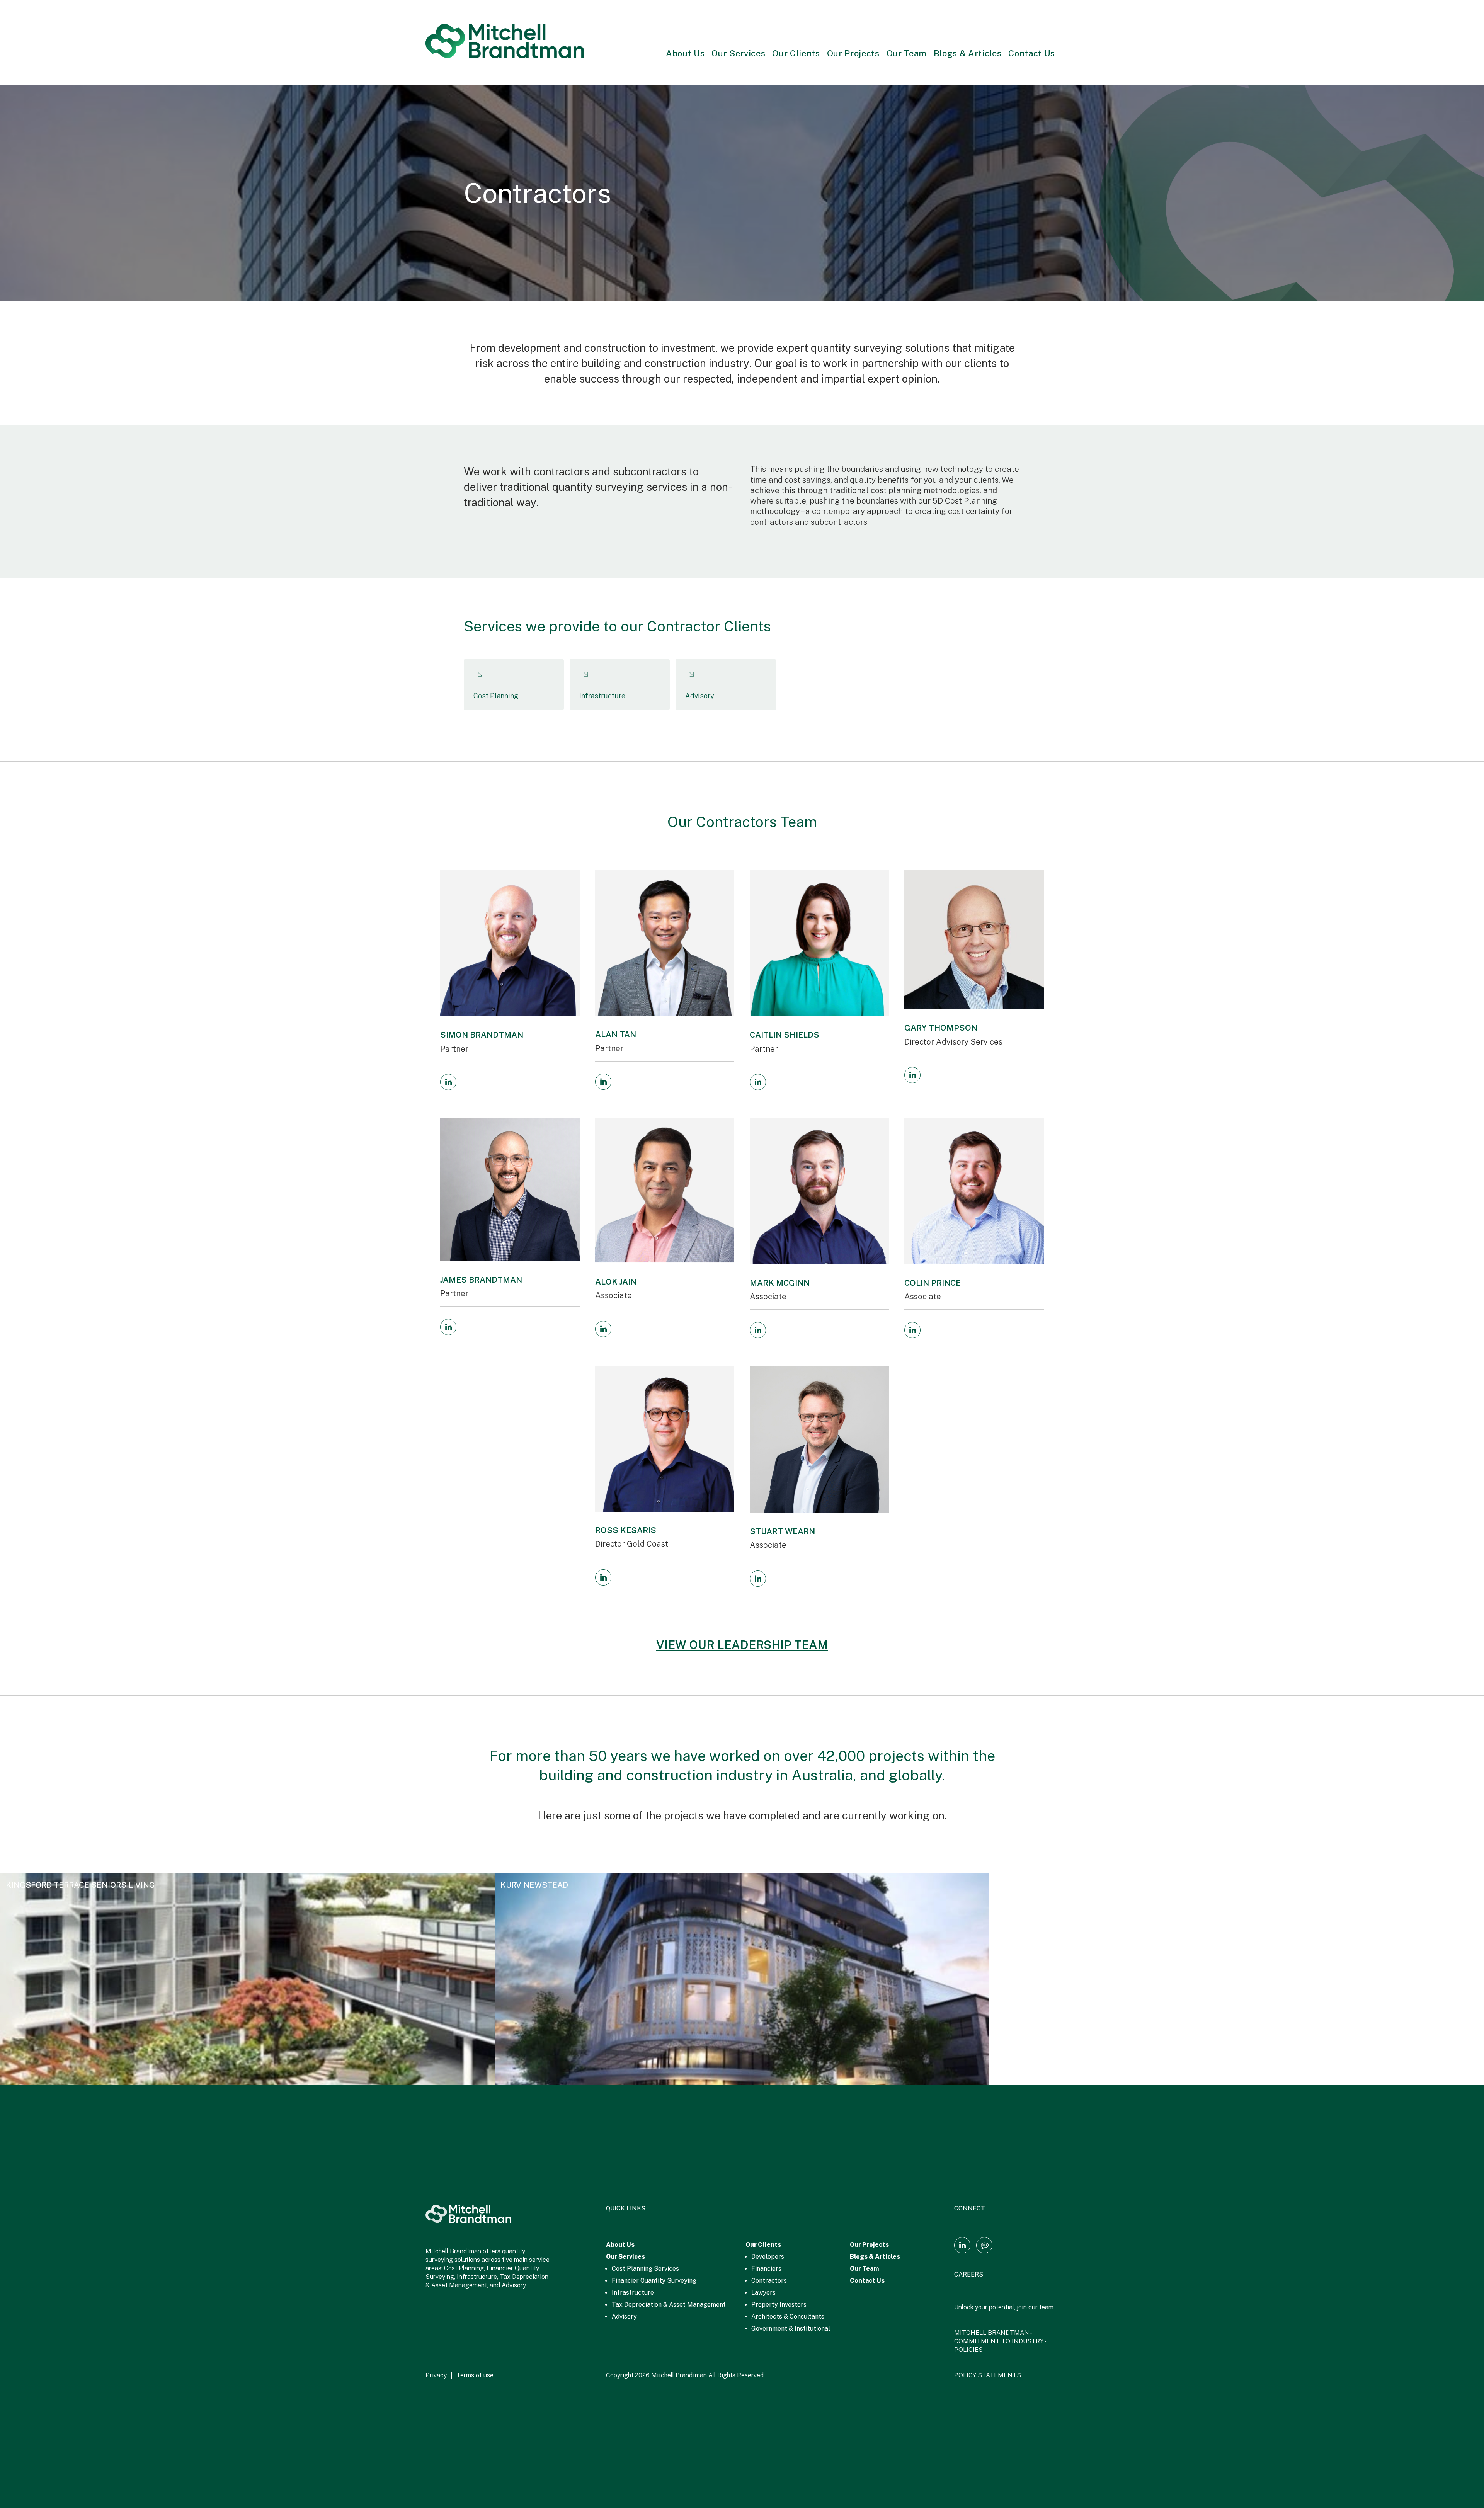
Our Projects (853, 53)
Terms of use (475, 2375)
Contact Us (1032, 53)
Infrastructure (633, 2293)
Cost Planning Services (645, 2269)
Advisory (624, 2317)
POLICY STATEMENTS (988, 2375)
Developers (768, 2257)
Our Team (907, 53)
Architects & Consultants (788, 2317)
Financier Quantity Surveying (654, 2281)
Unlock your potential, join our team (1004, 2307)
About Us (685, 53)
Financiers (766, 2269)
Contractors (769, 2281)
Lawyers (763, 2293)
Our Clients (796, 53)
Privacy (436, 2375)
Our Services (738, 53)
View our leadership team (742, 1645)
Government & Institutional (791, 2328)
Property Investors (779, 2305)
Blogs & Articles (968, 53)
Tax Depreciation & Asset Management (669, 2305)
